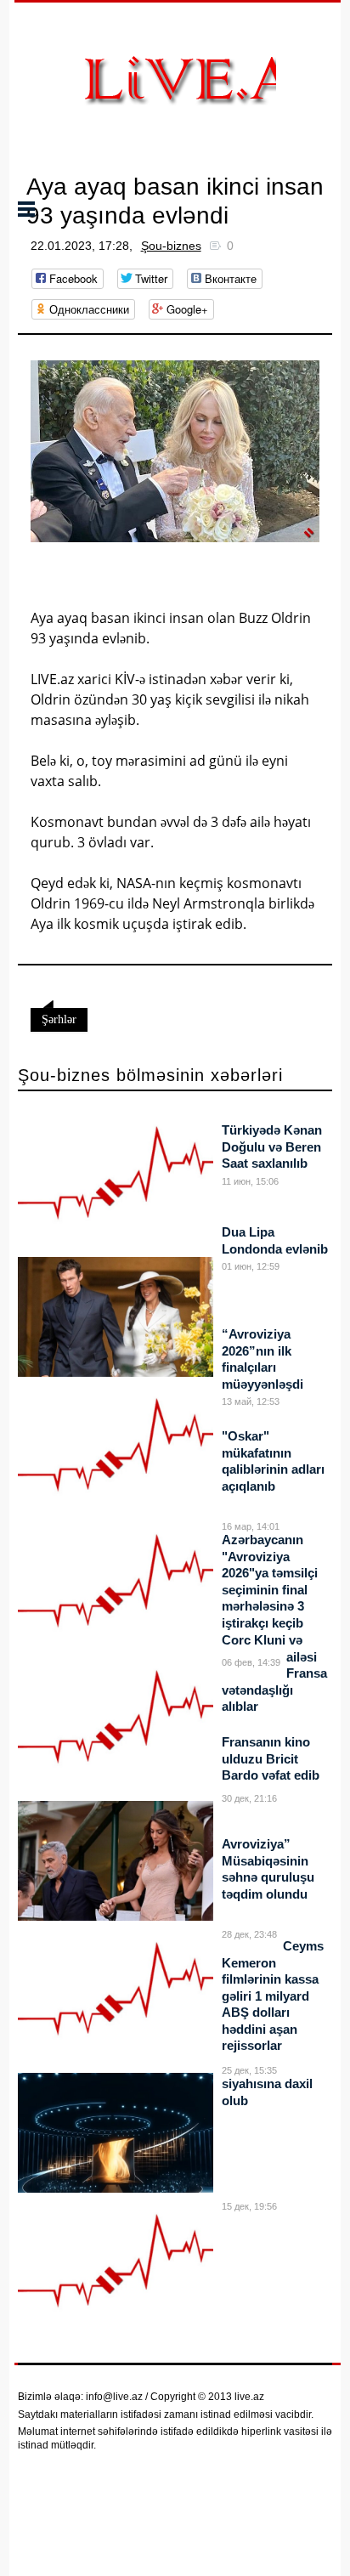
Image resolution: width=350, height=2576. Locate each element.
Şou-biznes (171, 246)
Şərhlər (59, 1019)
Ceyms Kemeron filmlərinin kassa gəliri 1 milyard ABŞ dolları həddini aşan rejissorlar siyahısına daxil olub (273, 2023)
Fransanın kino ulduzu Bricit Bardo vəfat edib (271, 1758)
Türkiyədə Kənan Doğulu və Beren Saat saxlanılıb (272, 1146)
